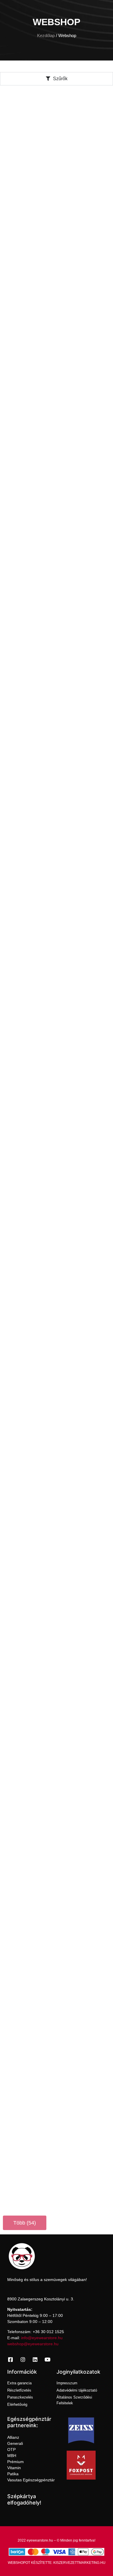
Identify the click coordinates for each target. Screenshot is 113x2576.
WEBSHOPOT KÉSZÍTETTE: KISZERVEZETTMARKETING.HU (57, 2563)
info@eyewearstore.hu (42, 2338)
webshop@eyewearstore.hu (33, 2344)
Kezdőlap (46, 36)
